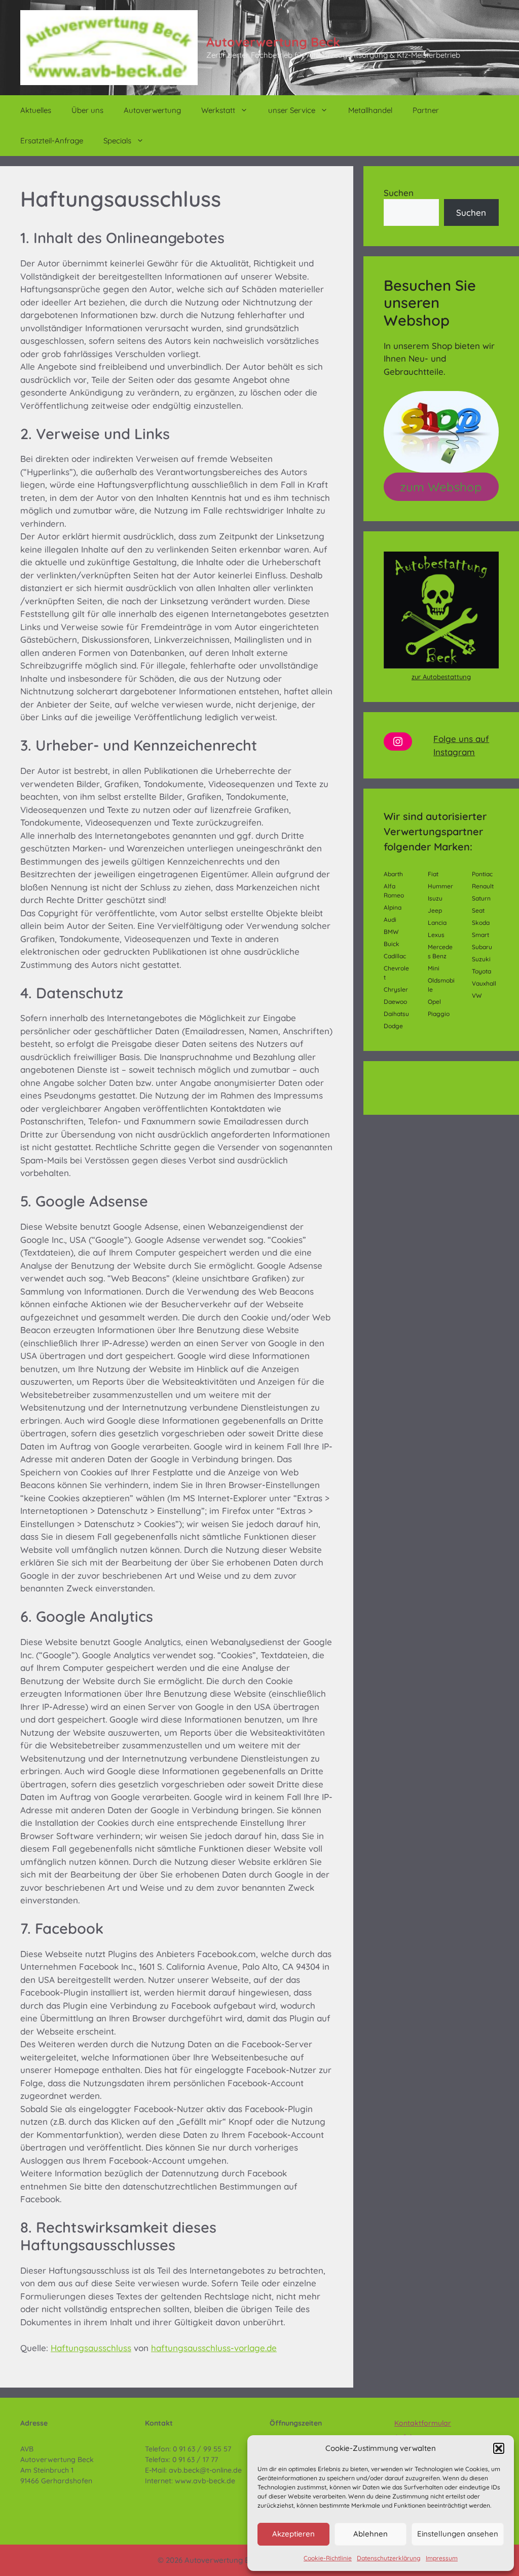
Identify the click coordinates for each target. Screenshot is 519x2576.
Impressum (442, 2558)
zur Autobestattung (441, 677)
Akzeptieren (293, 2534)
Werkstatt (218, 110)
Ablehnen (370, 2534)
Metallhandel (370, 110)
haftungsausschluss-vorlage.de (214, 2348)
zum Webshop (441, 487)
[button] (499, 2448)
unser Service (292, 110)
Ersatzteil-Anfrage (52, 141)
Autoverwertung (152, 110)
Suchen (399, 193)
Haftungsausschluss (91, 2348)
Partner (426, 110)
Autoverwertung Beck (273, 42)
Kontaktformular (423, 2423)
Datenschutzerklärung (389, 2558)
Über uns (87, 110)
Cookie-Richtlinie (328, 2558)
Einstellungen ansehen (458, 2534)
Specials (117, 141)
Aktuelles (36, 110)
